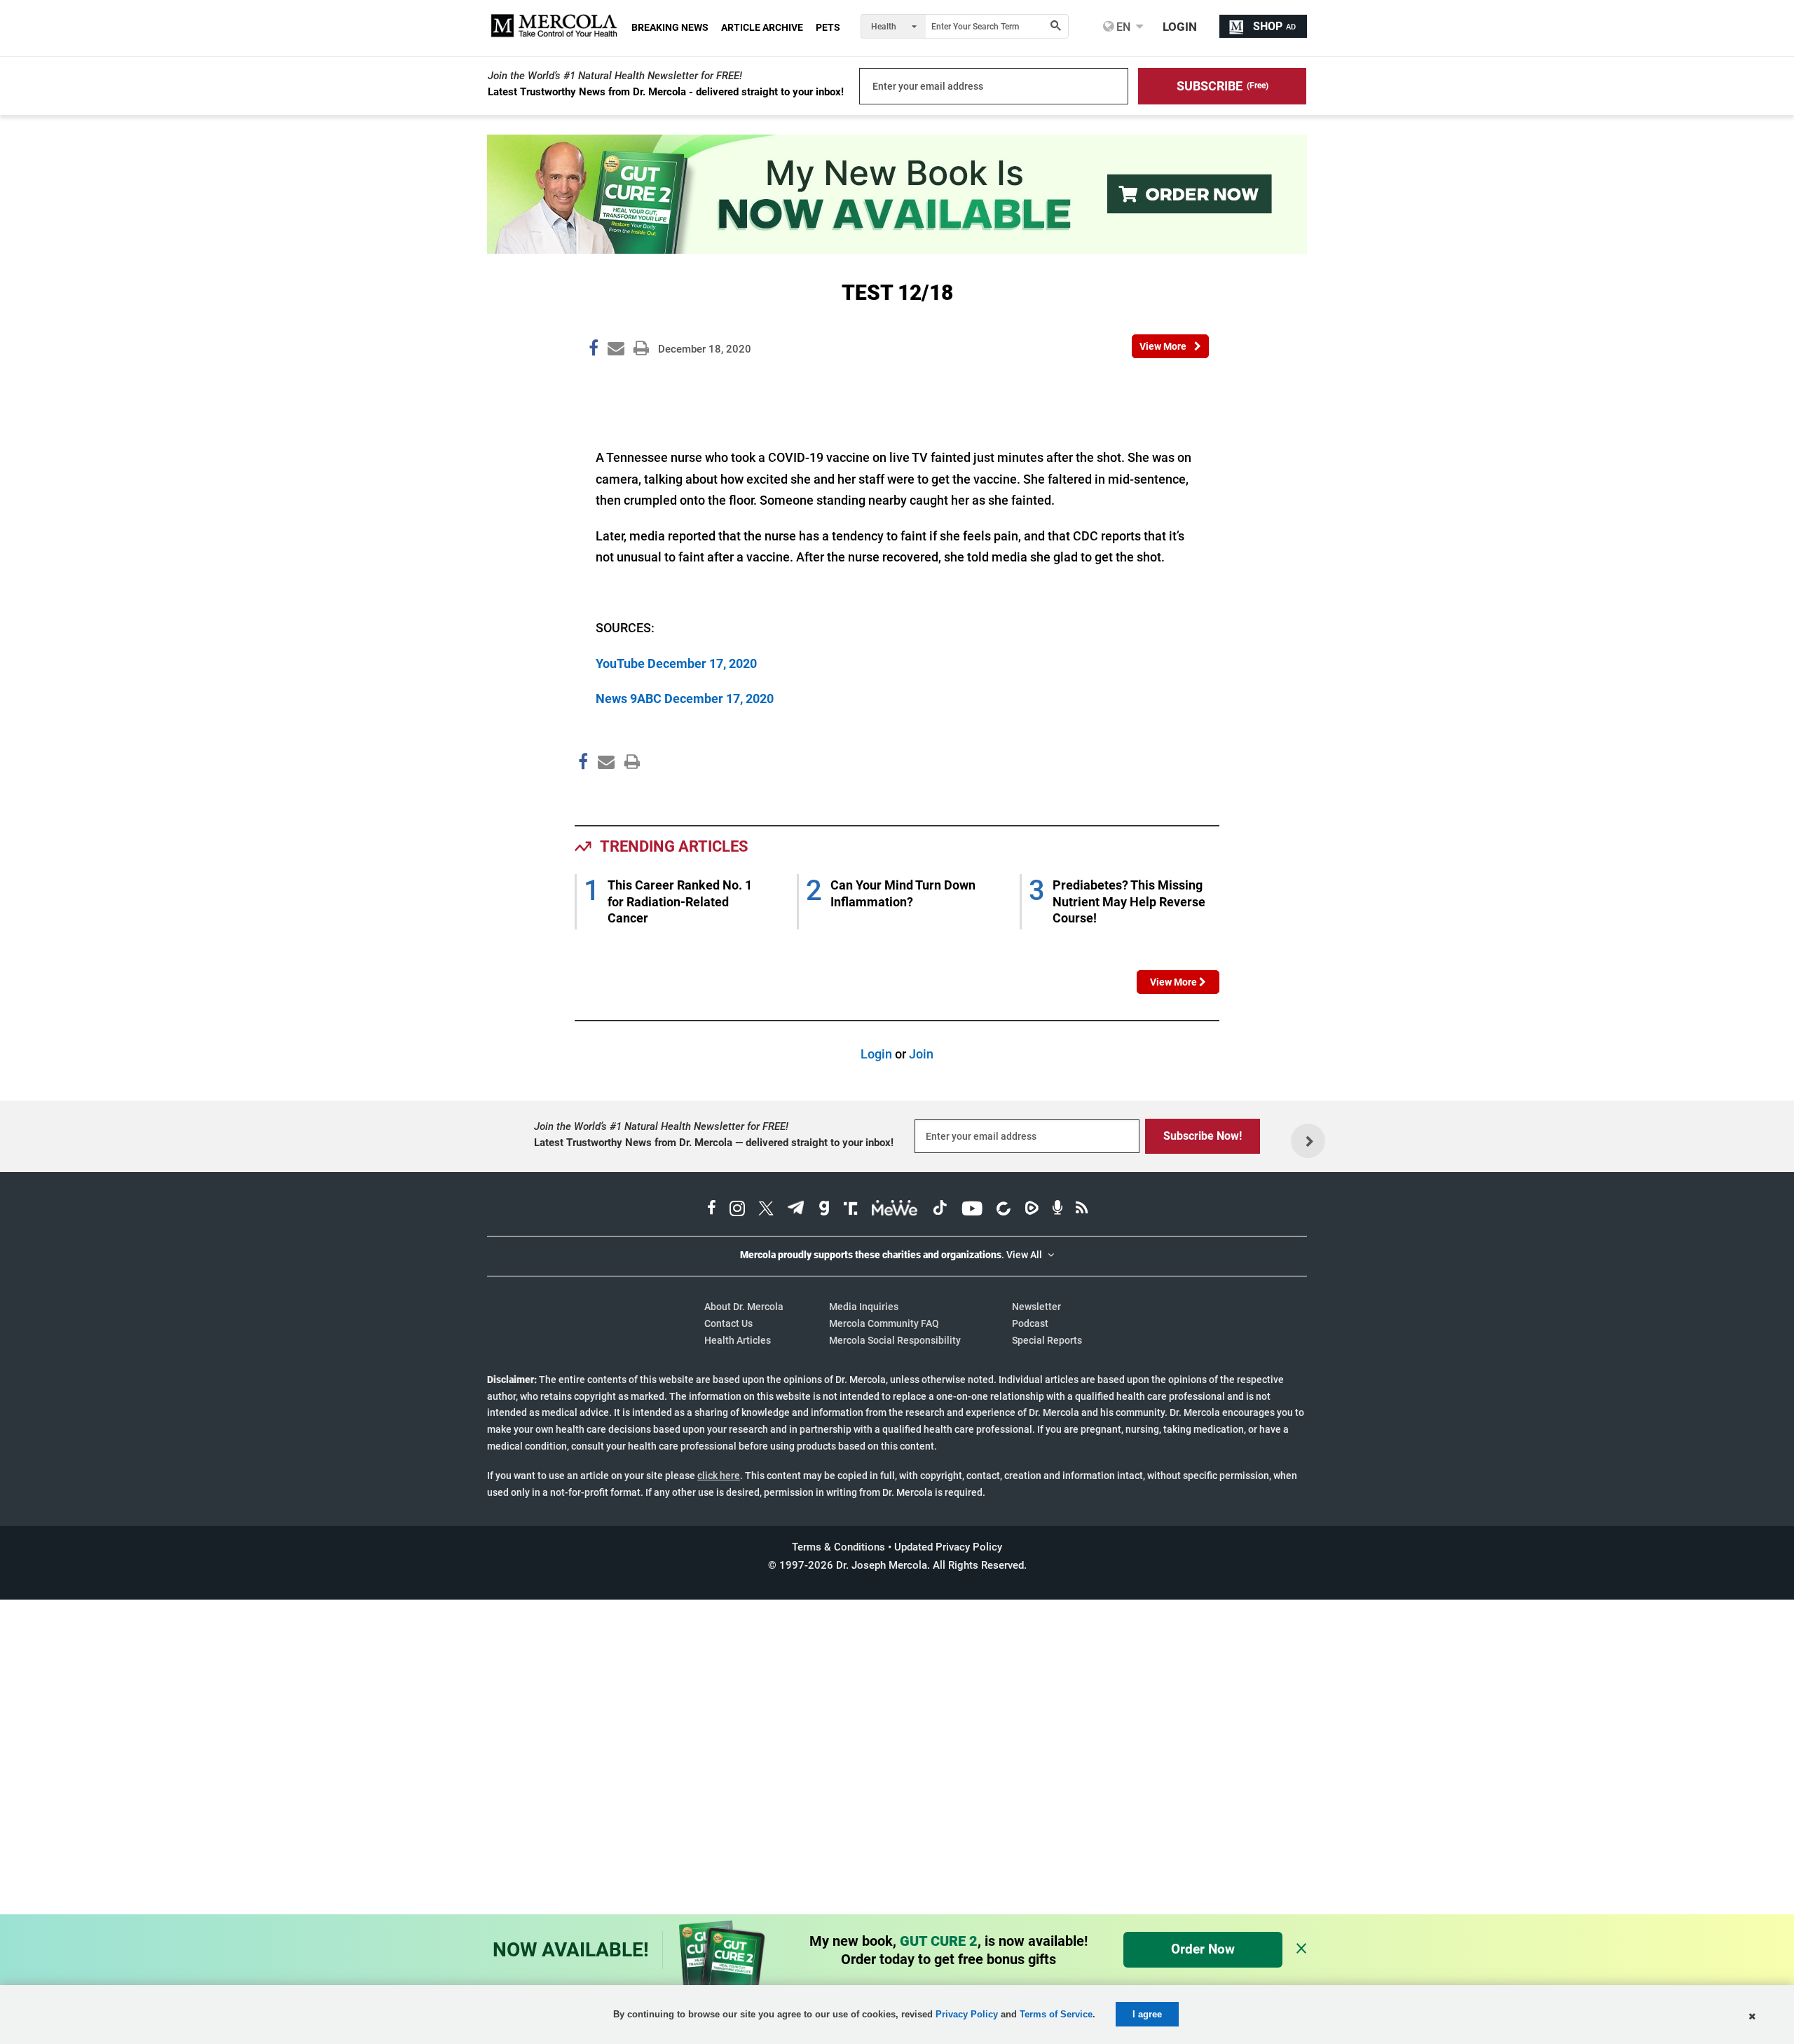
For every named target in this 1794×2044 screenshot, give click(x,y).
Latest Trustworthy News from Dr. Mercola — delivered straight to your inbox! (714, 1143)
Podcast (1030, 1323)
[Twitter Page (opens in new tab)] (766, 1210)
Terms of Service (1056, 2014)
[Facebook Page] (582, 791)
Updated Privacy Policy (948, 1547)
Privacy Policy (967, 2014)
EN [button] (1122, 27)
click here (719, 1476)
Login (876, 1054)
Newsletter (1036, 1307)
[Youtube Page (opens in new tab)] (972, 1210)
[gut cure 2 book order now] (897, 249)
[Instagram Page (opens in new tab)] (737, 1210)
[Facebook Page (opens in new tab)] (712, 1210)
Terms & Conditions (838, 1547)
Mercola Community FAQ (884, 1323)
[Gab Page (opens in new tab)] (824, 1210)
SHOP (1274, 26)
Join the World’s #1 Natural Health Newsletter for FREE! (615, 76)
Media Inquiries (864, 1307)
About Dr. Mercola (744, 1307)
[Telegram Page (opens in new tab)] (796, 1210)
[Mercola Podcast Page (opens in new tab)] (1057, 1210)
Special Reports (1047, 1340)
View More (1175, 982)
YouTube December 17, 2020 (676, 663)
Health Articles (738, 1340)
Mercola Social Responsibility (895, 1340)
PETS (828, 27)
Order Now (1203, 1949)
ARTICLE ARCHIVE (762, 27)
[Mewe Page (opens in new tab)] (895, 1210)
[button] (1222, 86)
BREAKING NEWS (670, 27)
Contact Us (728, 1323)
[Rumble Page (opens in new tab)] (1032, 1210)
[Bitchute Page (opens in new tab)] (1003, 1210)
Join (921, 1054)
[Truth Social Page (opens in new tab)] (851, 1210)
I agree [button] (1147, 2014)
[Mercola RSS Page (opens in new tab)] (1082, 1210)
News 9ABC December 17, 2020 (685, 699)
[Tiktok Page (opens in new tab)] (940, 1210)
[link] (594, 350)
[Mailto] (604, 791)
